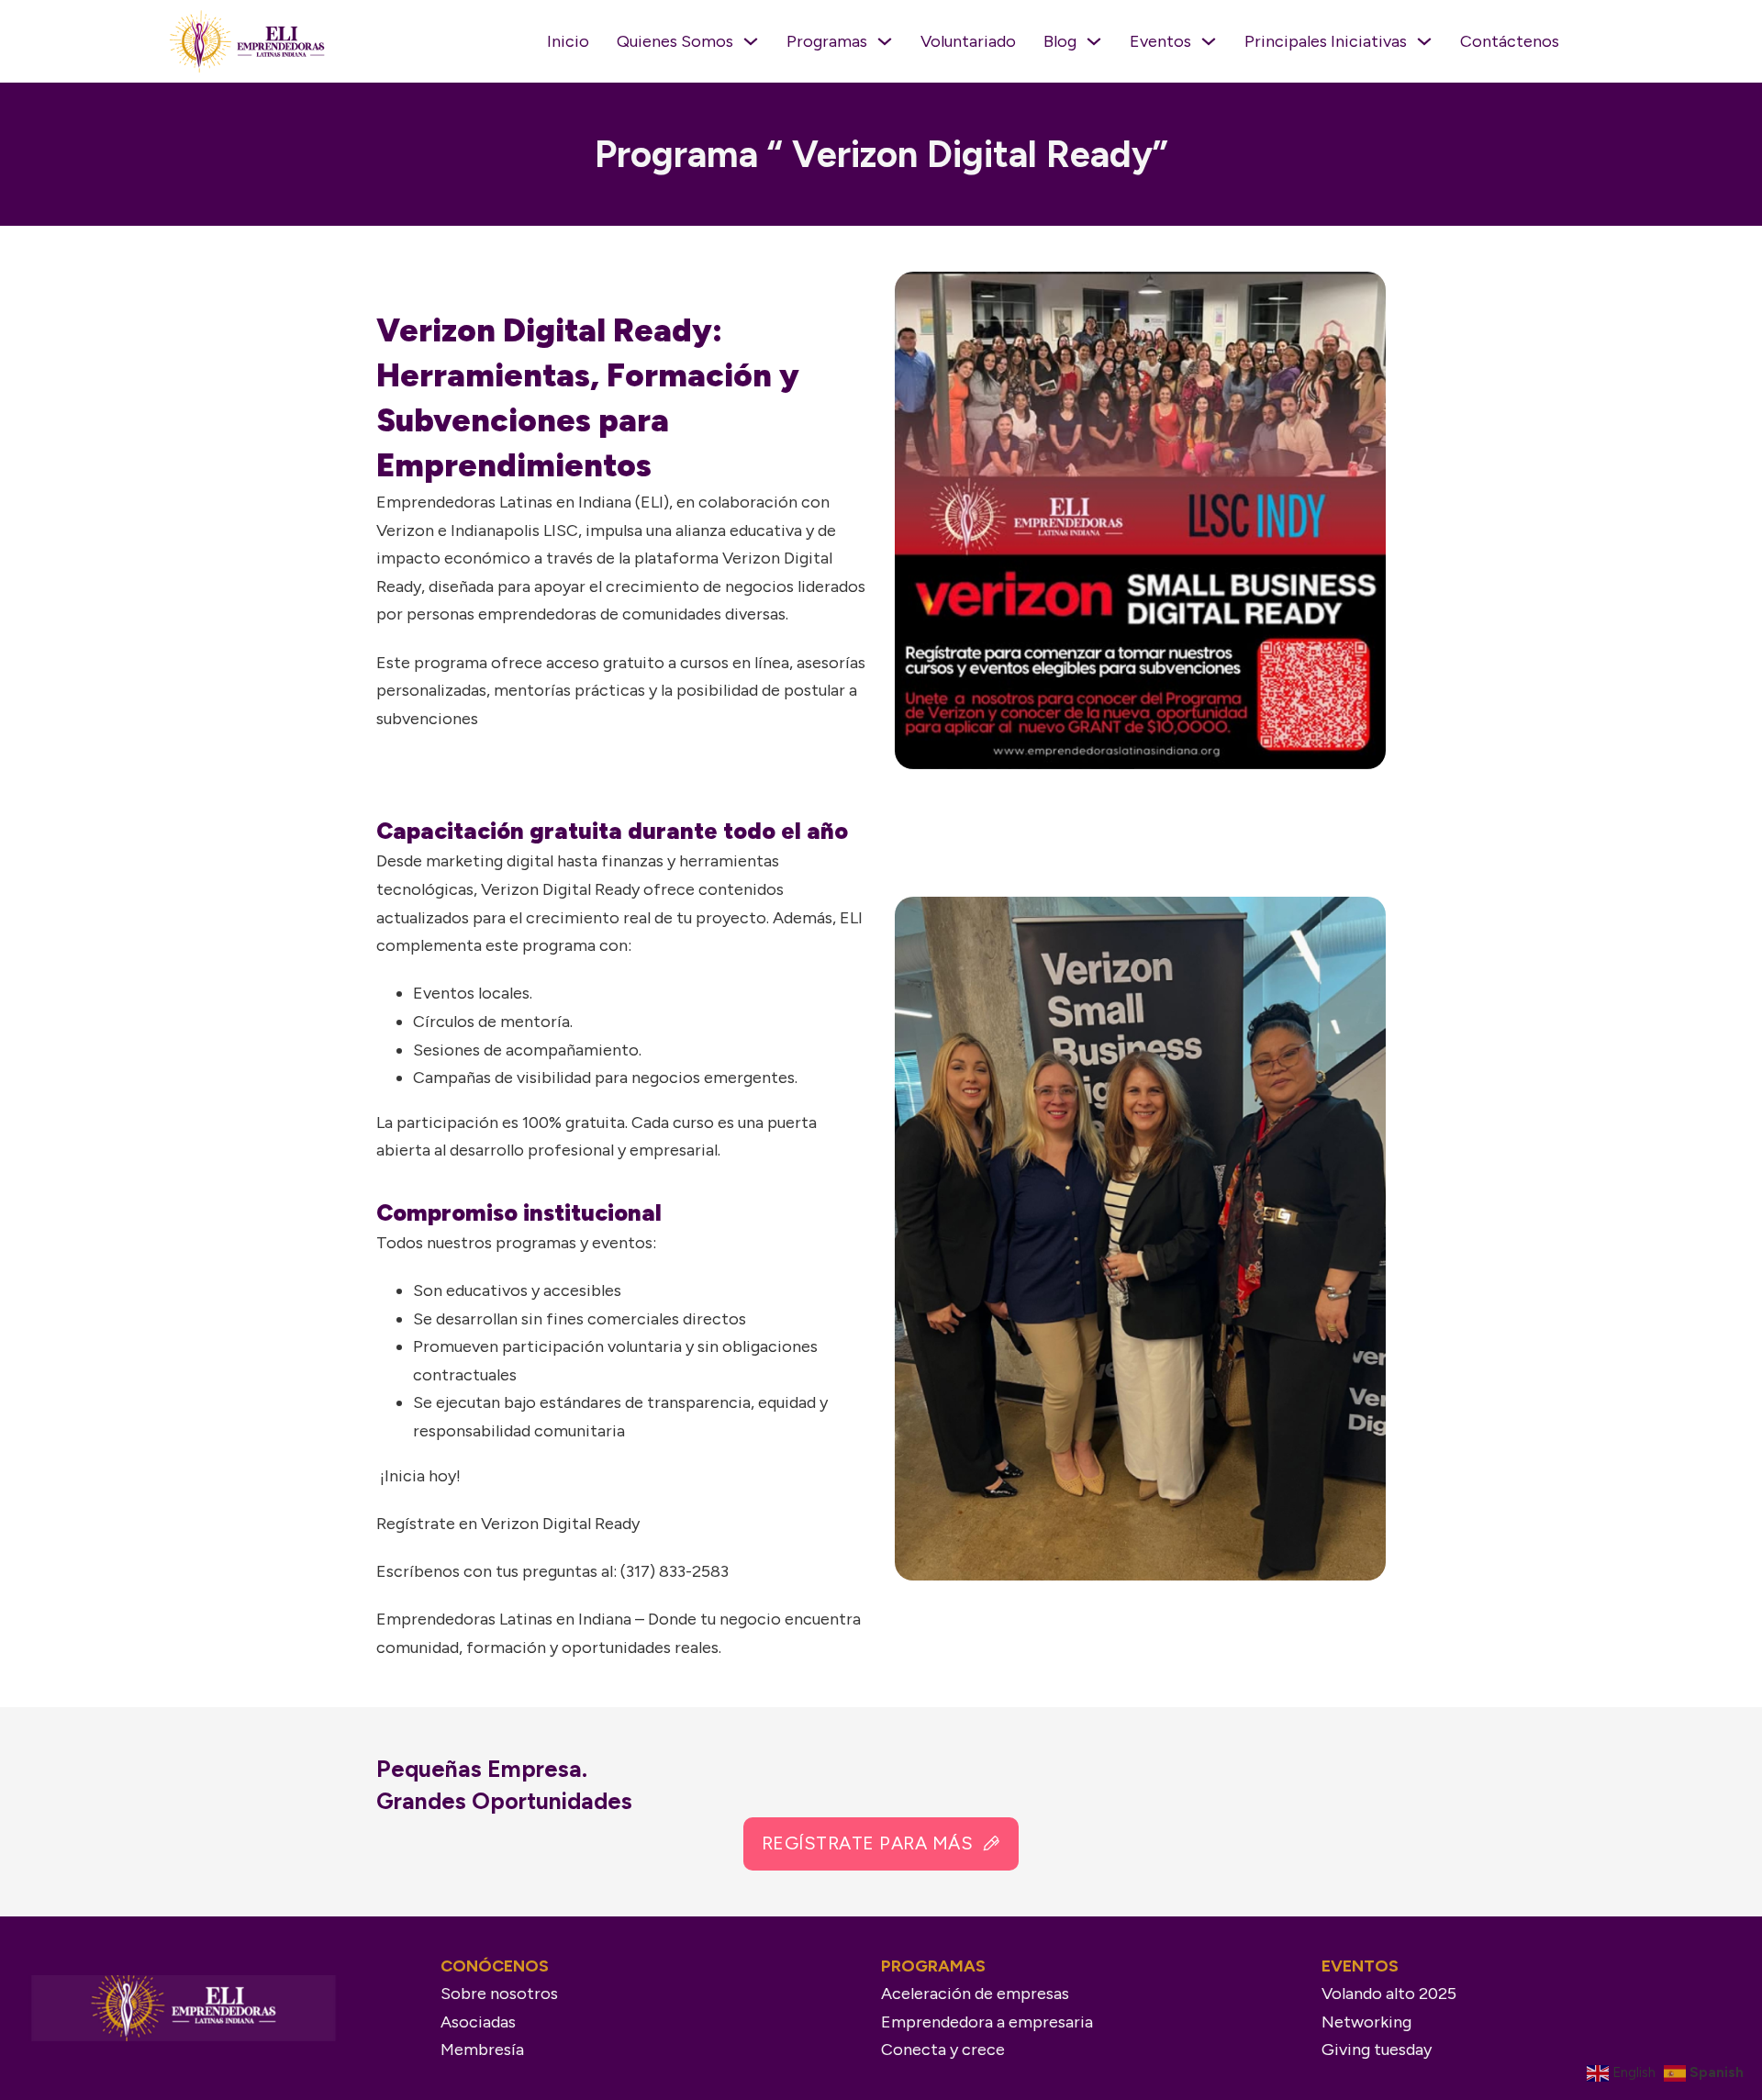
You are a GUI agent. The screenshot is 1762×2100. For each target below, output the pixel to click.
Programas (827, 41)
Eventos (1160, 41)
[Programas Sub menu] (885, 41)
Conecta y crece (943, 2050)
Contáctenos (1510, 41)
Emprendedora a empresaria (987, 2022)
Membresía (482, 2050)
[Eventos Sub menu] (1209, 41)
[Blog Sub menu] (1094, 41)
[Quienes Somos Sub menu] (751, 41)
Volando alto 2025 (1389, 1994)
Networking (1366, 2022)
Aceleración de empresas (975, 1994)
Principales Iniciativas (1326, 41)
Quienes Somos (675, 41)
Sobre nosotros (499, 1994)
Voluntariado (968, 41)
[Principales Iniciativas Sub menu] (1424, 41)
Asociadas (478, 2022)
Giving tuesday (1377, 2050)
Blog (1060, 41)
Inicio (568, 41)
